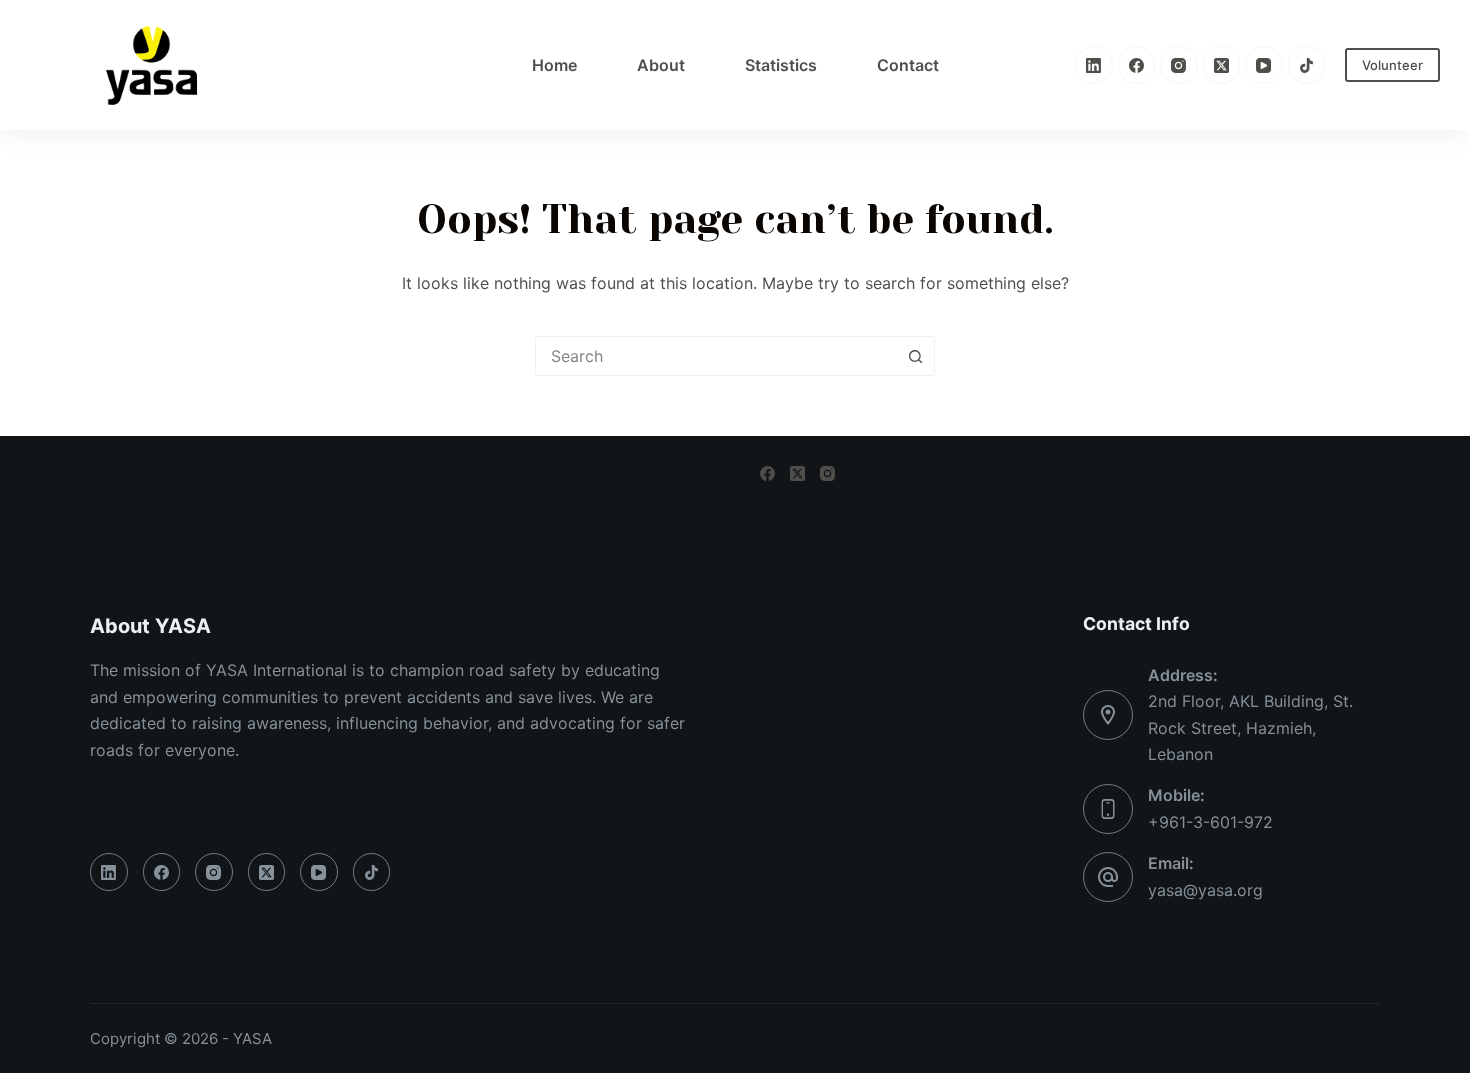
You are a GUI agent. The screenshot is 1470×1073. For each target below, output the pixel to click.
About (661, 65)
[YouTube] (1264, 65)
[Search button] (915, 356)
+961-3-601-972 (1210, 822)
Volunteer (1392, 65)
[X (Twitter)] (1222, 65)
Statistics (781, 65)
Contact (908, 65)
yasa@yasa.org (1205, 890)
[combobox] (716, 356)
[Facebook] (1137, 65)
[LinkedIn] (1094, 65)
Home (554, 65)
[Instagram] (1179, 65)
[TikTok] (1307, 65)
